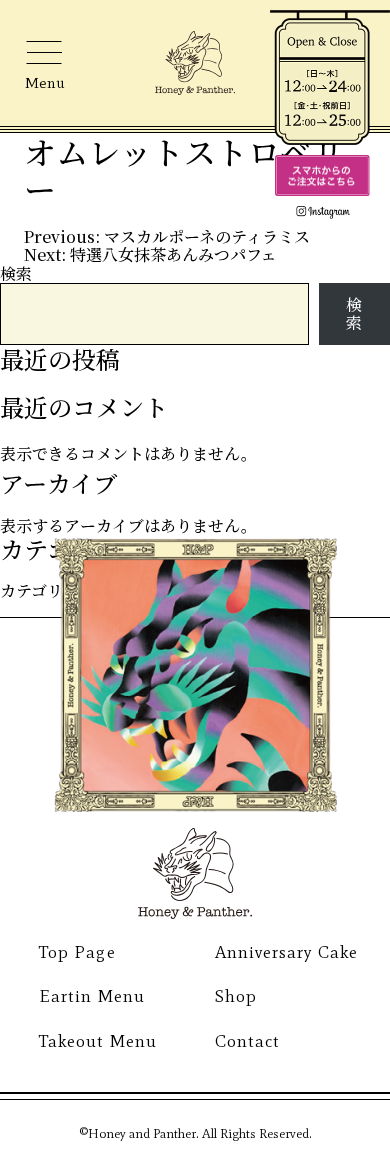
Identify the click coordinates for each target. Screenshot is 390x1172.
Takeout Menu (97, 1041)
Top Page (77, 952)
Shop (236, 996)
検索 (16, 273)
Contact (247, 1041)
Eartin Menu (91, 996)
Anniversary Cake (286, 952)
